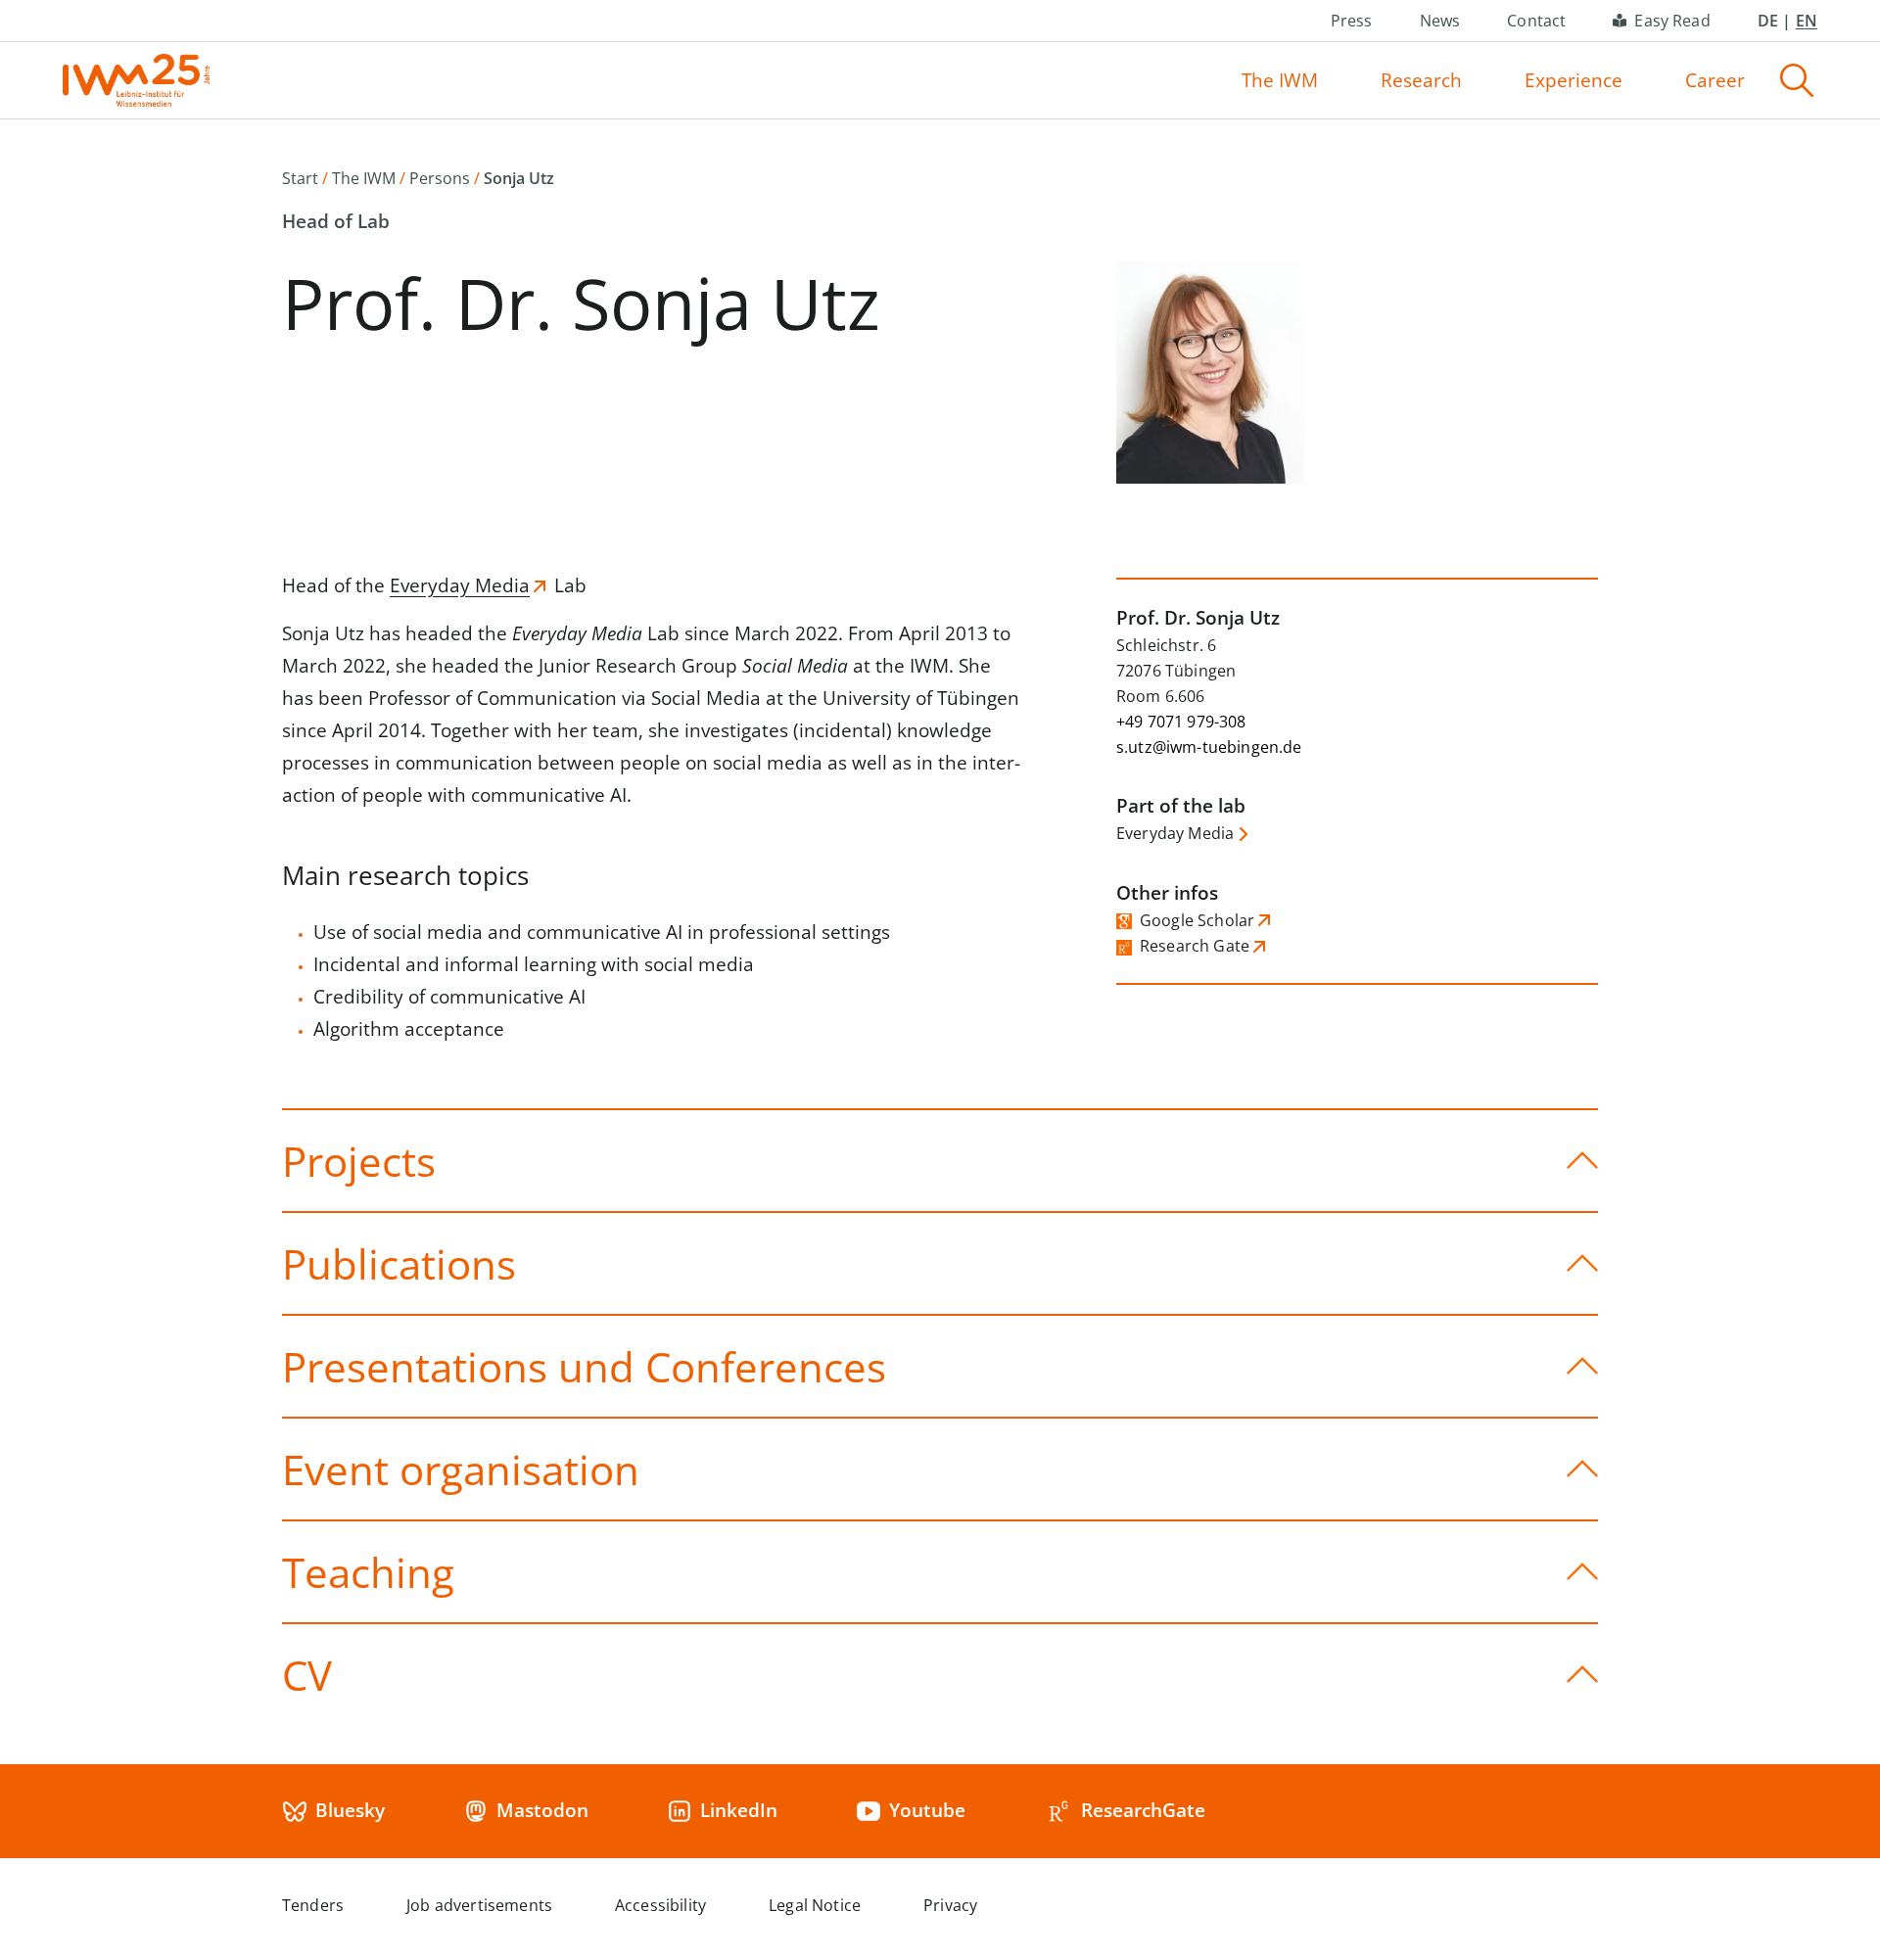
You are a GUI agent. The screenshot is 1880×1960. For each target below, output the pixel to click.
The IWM (1280, 80)
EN (1807, 21)
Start (300, 178)
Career (1715, 80)
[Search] (1797, 80)
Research (1421, 80)
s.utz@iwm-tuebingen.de (1209, 747)
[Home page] (136, 80)
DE (1768, 21)
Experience (1574, 80)
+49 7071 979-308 (1181, 722)
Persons (440, 178)
